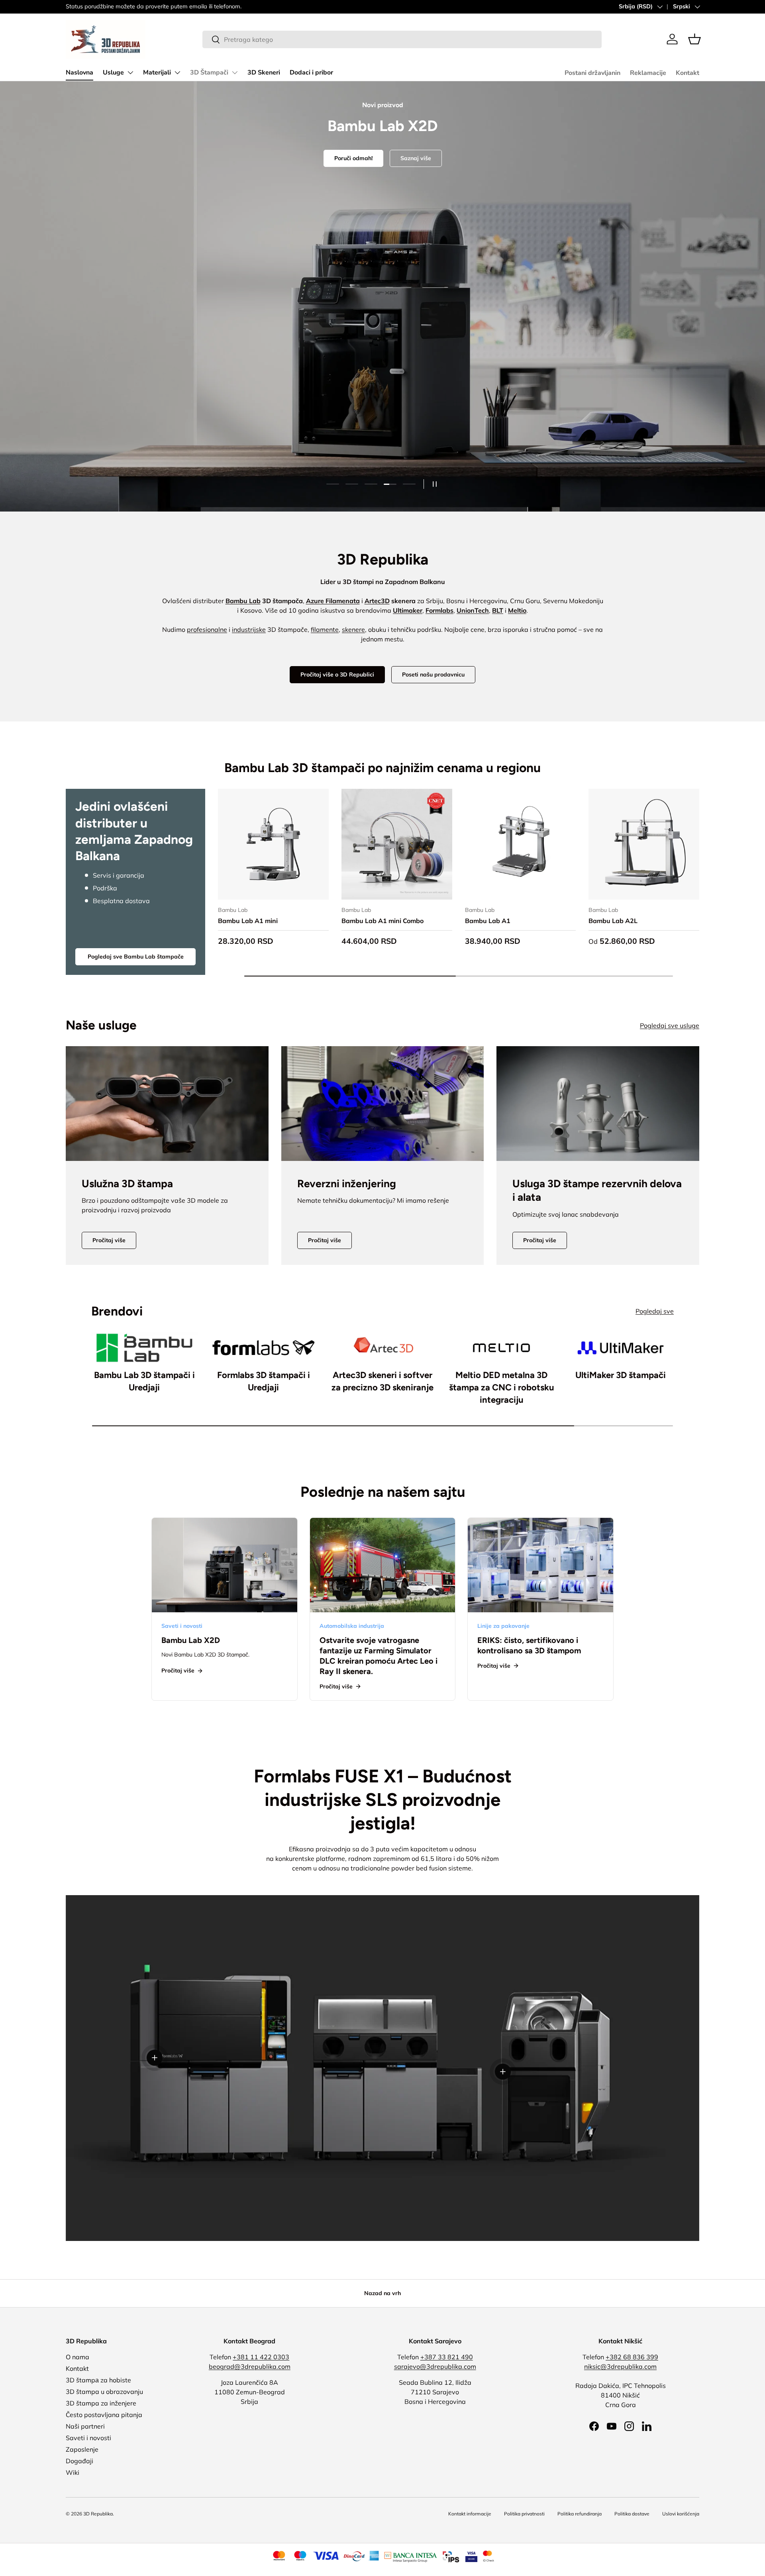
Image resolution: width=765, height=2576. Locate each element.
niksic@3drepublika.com (620, 2366)
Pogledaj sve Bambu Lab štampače (136, 957)
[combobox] (402, 39)
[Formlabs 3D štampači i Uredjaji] (264, 1348)
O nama (77, 2357)
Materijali (157, 73)
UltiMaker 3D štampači (621, 1375)
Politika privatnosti (524, 2514)
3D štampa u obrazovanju (104, 2392)
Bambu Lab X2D (191, 1640)
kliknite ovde (140, 6)
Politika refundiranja (580, 2514)
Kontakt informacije (470, 2514)
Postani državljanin (592, 73)
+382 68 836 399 (632, 2357)
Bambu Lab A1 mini (248, 921)
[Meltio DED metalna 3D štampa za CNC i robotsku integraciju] (501, 1348)
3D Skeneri (264, 73)
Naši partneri (85, 2426)
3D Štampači (209, 73)
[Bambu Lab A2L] (644, 844)
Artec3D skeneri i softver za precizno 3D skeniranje (382, 1381)
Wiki (73, 2472)
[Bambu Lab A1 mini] (273, 844)
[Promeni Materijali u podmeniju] (177, 73)
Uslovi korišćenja (681, 2514)
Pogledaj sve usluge (670, 1025)
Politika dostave (632, 2514)
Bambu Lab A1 (488, 921)
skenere (353, 629)
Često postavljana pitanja (104, 2415)
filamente (325, 629)
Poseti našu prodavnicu (433, 674)
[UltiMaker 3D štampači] (621, 1348)
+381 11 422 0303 (261, 2357)
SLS (402, 323)
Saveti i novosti (88, 2438)
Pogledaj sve (655, 1311)
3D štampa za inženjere (101, 2403)
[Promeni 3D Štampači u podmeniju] (235, 73)
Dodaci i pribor (311, 73)
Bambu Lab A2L (613, 921)
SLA (363, 323)
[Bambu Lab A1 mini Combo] (397, 844)
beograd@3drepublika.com (250, 2366)
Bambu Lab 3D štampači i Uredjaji (144, 1381)
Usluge (113, 73)
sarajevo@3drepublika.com (435, 2366)
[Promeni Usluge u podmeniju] (130, 73)
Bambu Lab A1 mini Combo (382, 921)
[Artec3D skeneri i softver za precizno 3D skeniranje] (383, 1348)
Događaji (79, 2461)
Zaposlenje (82, 2449)
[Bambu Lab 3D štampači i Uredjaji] (144, 1348)
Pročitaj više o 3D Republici (337, 674)
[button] (694, 39)
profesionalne (207, 629)
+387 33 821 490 (447, 2357)
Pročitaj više (109, 1240)
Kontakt (688, 73)
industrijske (249, 629)
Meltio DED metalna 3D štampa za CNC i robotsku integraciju (502, 1387)
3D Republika (98, 2514)
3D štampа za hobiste (98, 2380)
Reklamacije (648, 73)
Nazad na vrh (382, 2293)
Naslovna (79, 73)
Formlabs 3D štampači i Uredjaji (264, 1381)
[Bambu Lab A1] (520, 844)
